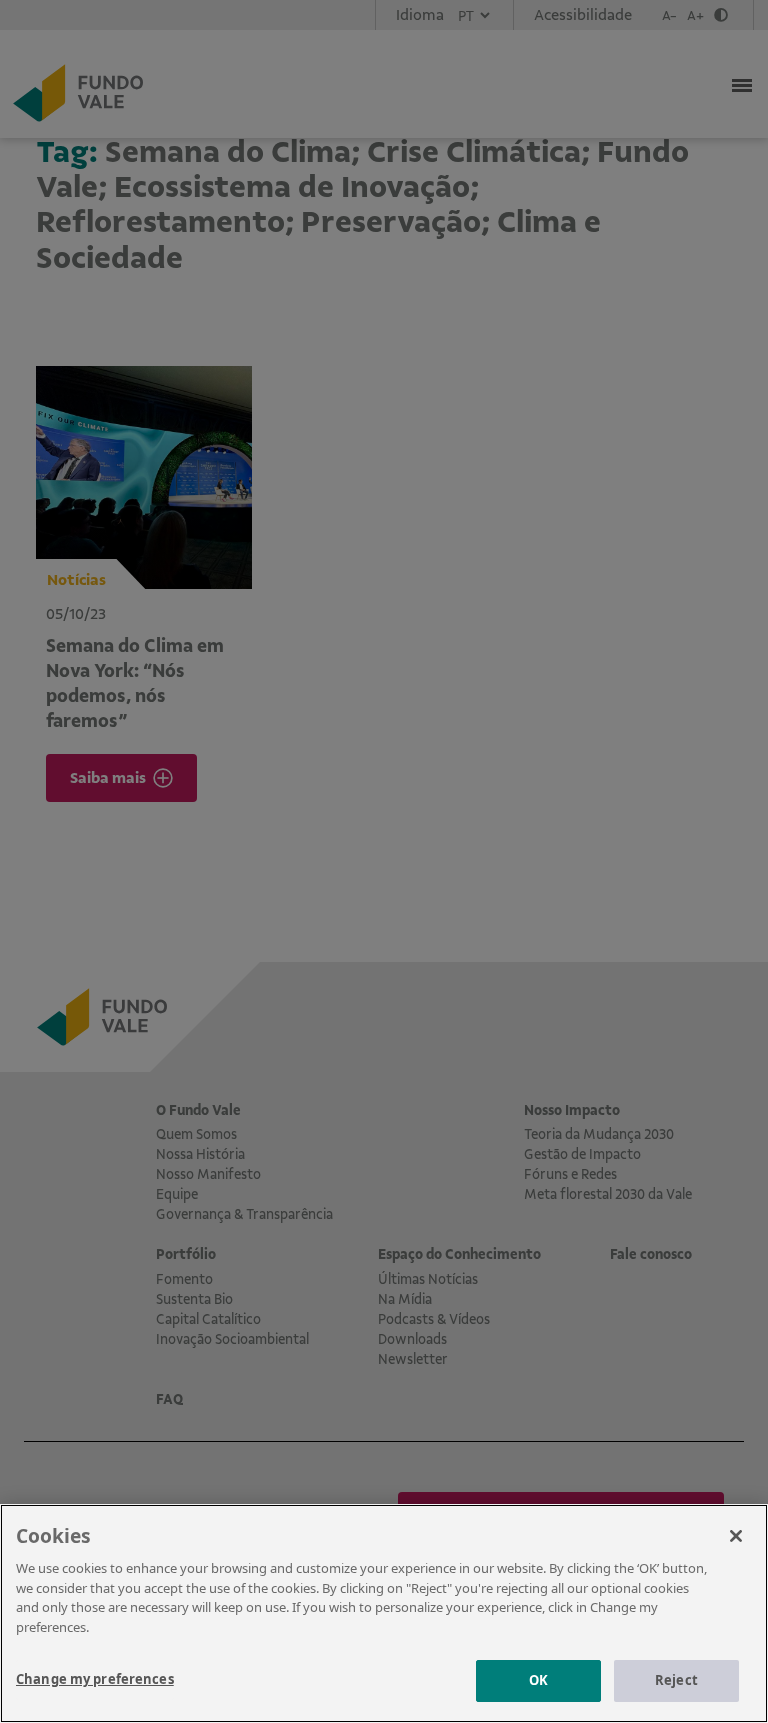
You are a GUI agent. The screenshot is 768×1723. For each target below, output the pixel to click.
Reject (676, 1680)
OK (538, 1680)
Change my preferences (95, 1679)
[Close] (736, 1536)
